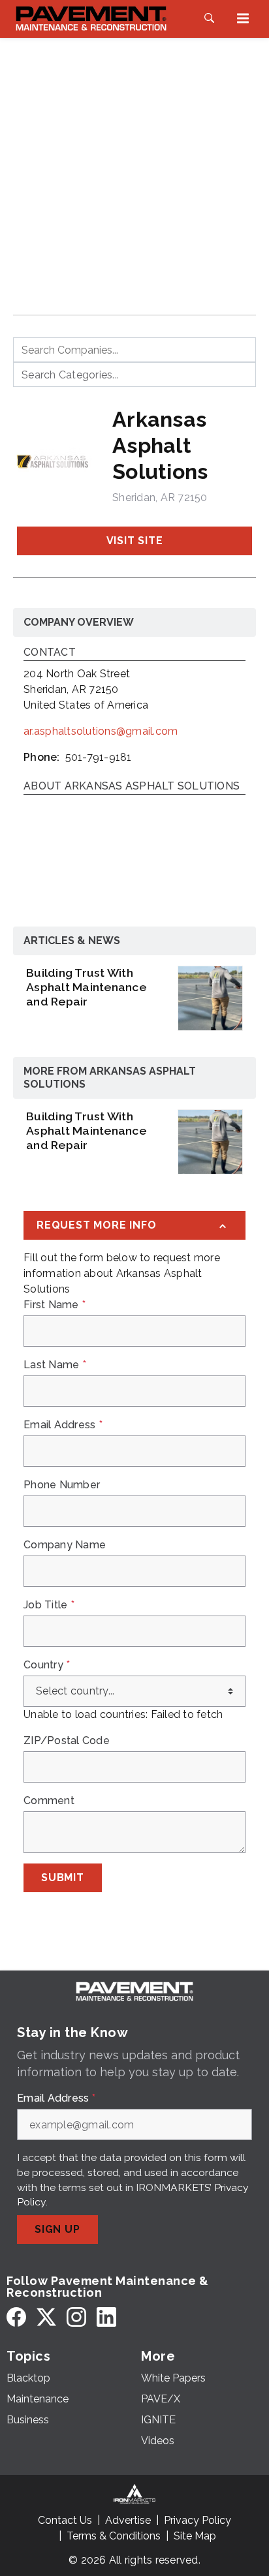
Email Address (63, 1425)
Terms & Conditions (114, 2536)
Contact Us (65, 2520)
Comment (49, 1801)
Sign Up (57, 2229)
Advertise (128, 2520)
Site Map (195, 2536)
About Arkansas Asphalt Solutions (132, 787)
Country (47, 1665)
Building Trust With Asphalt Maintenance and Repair (86, 987)
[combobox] (134, 350)
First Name (55, 1305)
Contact (50, 653)
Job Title (49, 1605)
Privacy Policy (198, 2520)
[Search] (209, 18)
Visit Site (135, 541)
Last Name (55, 1365)
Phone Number (62, 1485)
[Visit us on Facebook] (16, 2317)
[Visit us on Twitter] (46, 2317)
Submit (63, 1878)
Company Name (65, 1545)
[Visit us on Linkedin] (106, 2317)
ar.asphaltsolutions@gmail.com (101, 731)
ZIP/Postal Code (67, 1741)
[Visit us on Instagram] (76, 2317)
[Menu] (243, 18)
